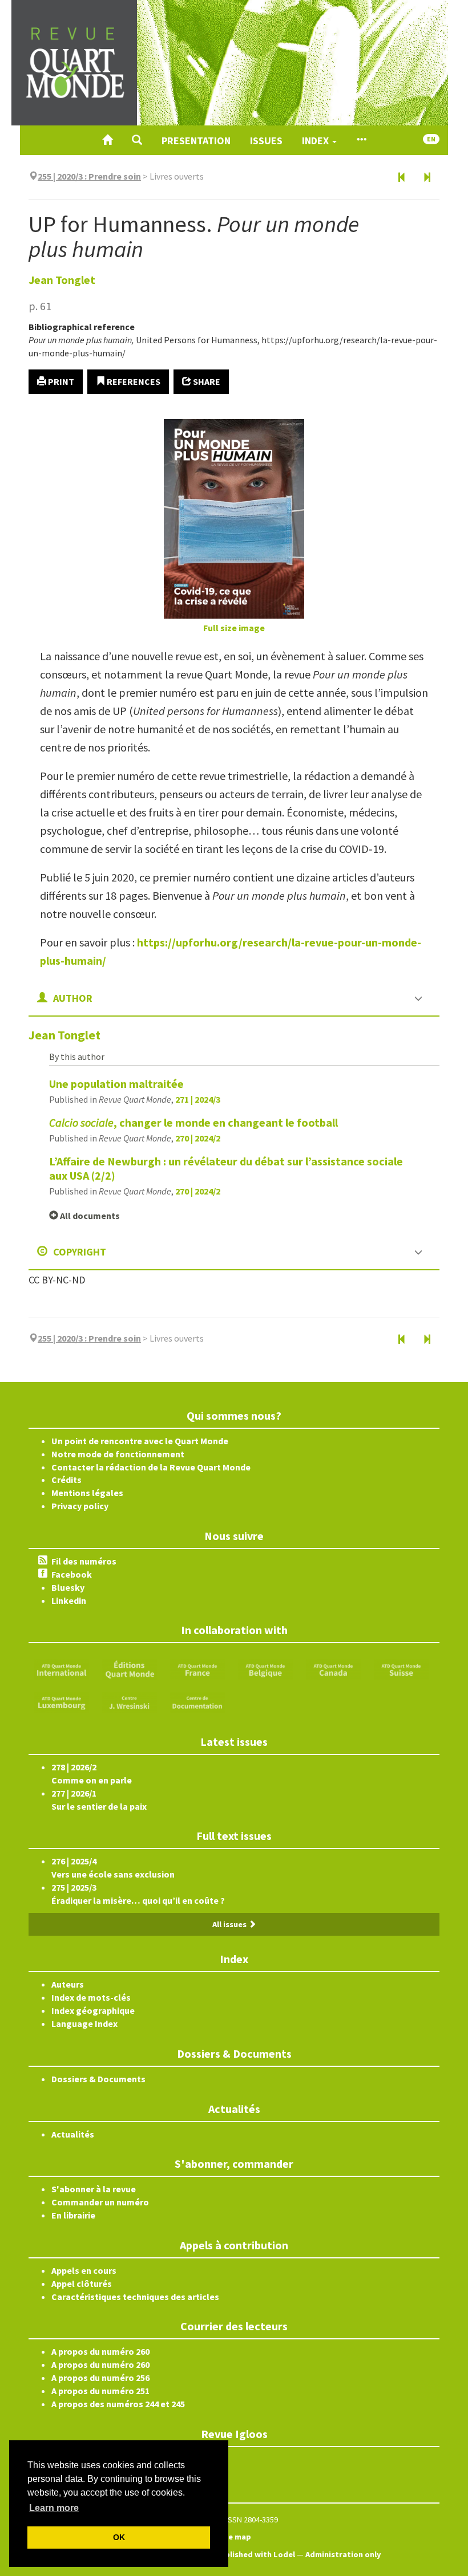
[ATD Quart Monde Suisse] (401, 1669)
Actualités (73, 2134)
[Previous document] (402, 178)
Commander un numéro (100, 2202)
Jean (62, 280)
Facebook (72, 1574)
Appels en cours (84, 2270)
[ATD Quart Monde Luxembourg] (62, 1701)
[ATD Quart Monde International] (62, 1669)
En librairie (73, 2215)
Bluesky (68, 1587)
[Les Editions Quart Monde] (130, 1669)
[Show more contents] (361, 140)
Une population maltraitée (116, 1084)
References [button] (133, 381)
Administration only (343, 2554)
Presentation (196, 141)
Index (316, 141)
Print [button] (60, 381)
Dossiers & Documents (98, 2079)
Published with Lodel (255, 2554)
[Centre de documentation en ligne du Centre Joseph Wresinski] (197, 1701)
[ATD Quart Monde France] (197, 1669)
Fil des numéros (84, 1561)
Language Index (84, 2024)
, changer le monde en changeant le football (193, 1122)
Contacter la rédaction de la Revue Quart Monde (151, 1467)
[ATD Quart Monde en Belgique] (265, 1669)
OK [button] (119, 2537)
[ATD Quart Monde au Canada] (333, 1669)
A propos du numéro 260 (100, 2351)
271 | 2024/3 (198, 1099)
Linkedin (69, 1600)
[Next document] (427, 178)
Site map (234, 2537)
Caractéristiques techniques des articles (135, 2297)
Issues (266, 141)
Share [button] (206, 381)
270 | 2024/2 (198, 1138)
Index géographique (93, 2010)
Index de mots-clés (91, 1997)
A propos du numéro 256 (100, 2378)
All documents (89, 1216)
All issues (230, 1924)
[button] (137, 140)
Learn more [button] (54, 2508)
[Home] (107, 140)
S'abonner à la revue (94, 2189)
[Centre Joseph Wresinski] (130, 1701)
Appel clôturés (82, 2284)
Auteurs (68, 1984)
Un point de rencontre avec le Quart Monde (140, 1441)
